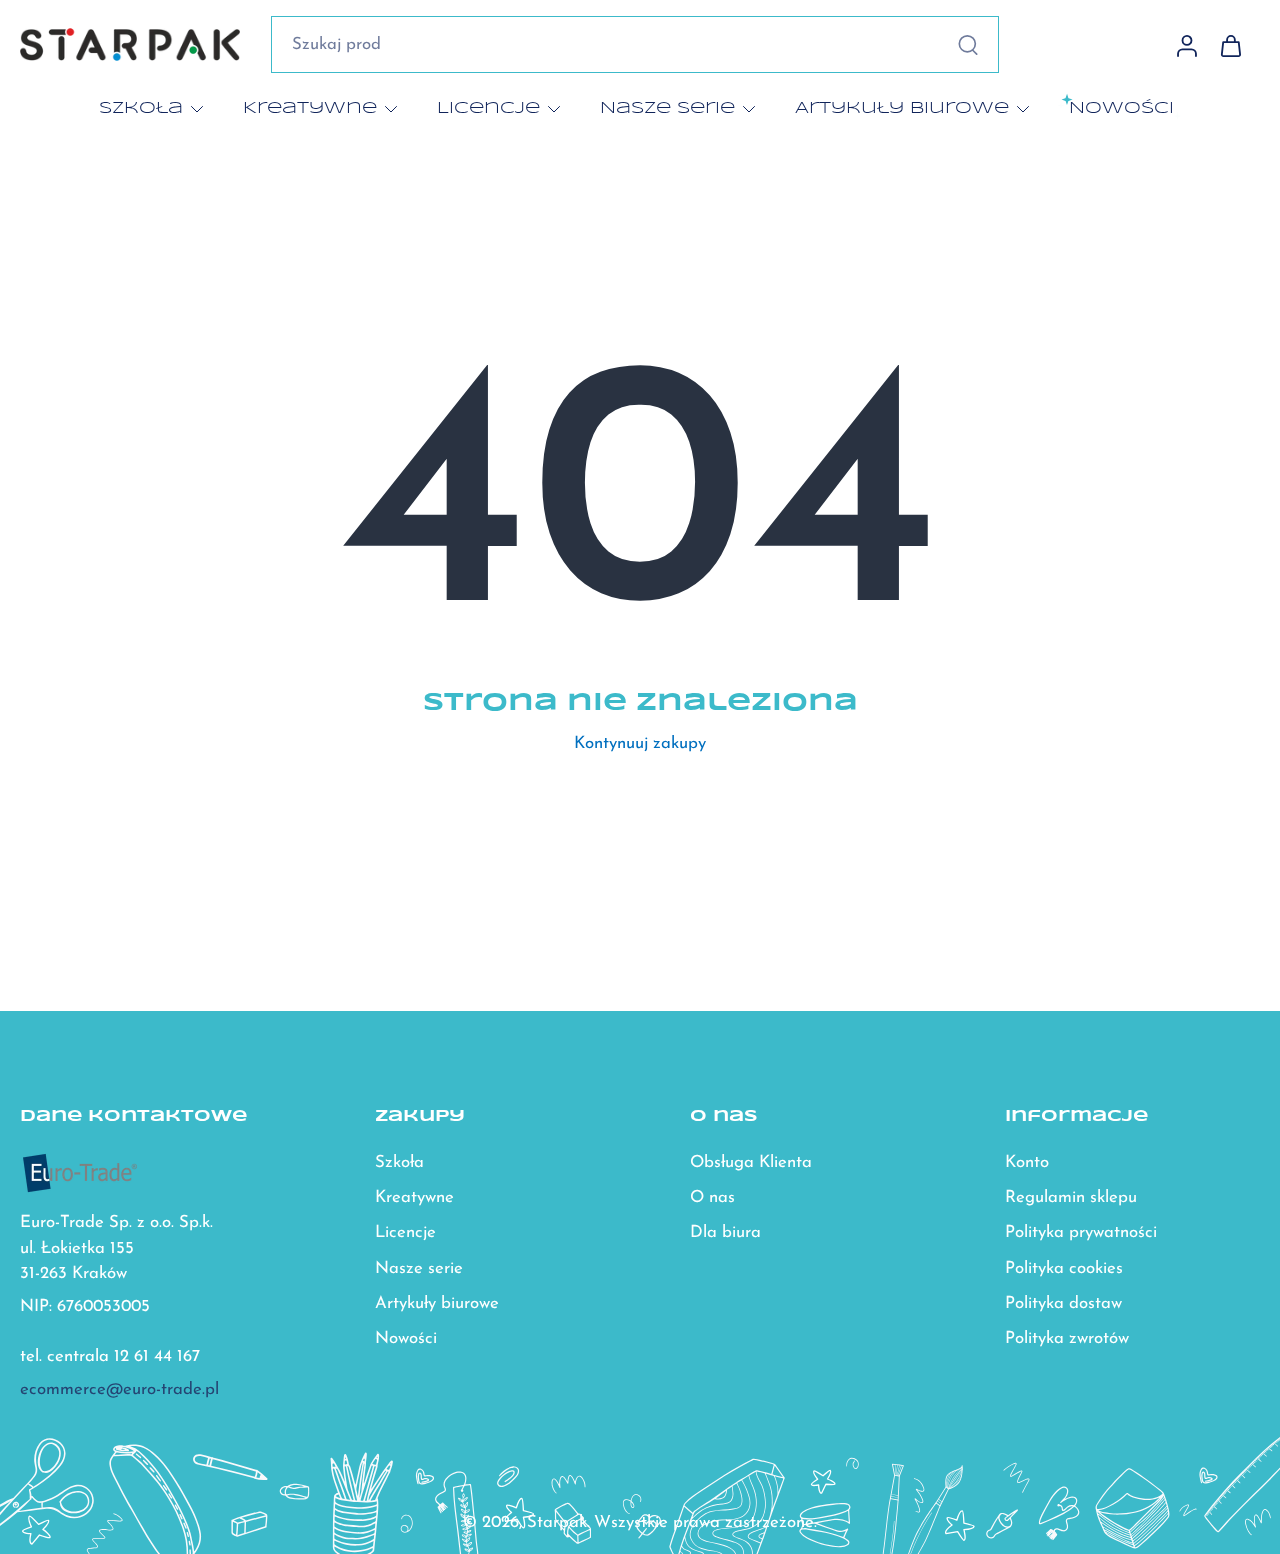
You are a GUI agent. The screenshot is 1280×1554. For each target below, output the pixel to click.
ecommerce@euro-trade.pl (119, 1390)
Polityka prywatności (1081, 1233)
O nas (712, 1198)
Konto (1027, 1163)
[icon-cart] (1230, 45)
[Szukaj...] (968, 45)
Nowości (406, 1338)
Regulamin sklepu (1071, 1198)
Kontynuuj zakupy (640, 743)
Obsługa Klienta (751, 1163)
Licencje (488, 108)
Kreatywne (310, 108)
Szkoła (141, 108)
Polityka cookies (1064, 1268)
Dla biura (725, 1233)
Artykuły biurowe (902, 108)
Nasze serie (667, 108)
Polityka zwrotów (1067, 1338)
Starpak (557, 1522)
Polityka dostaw (1063, 1303)
